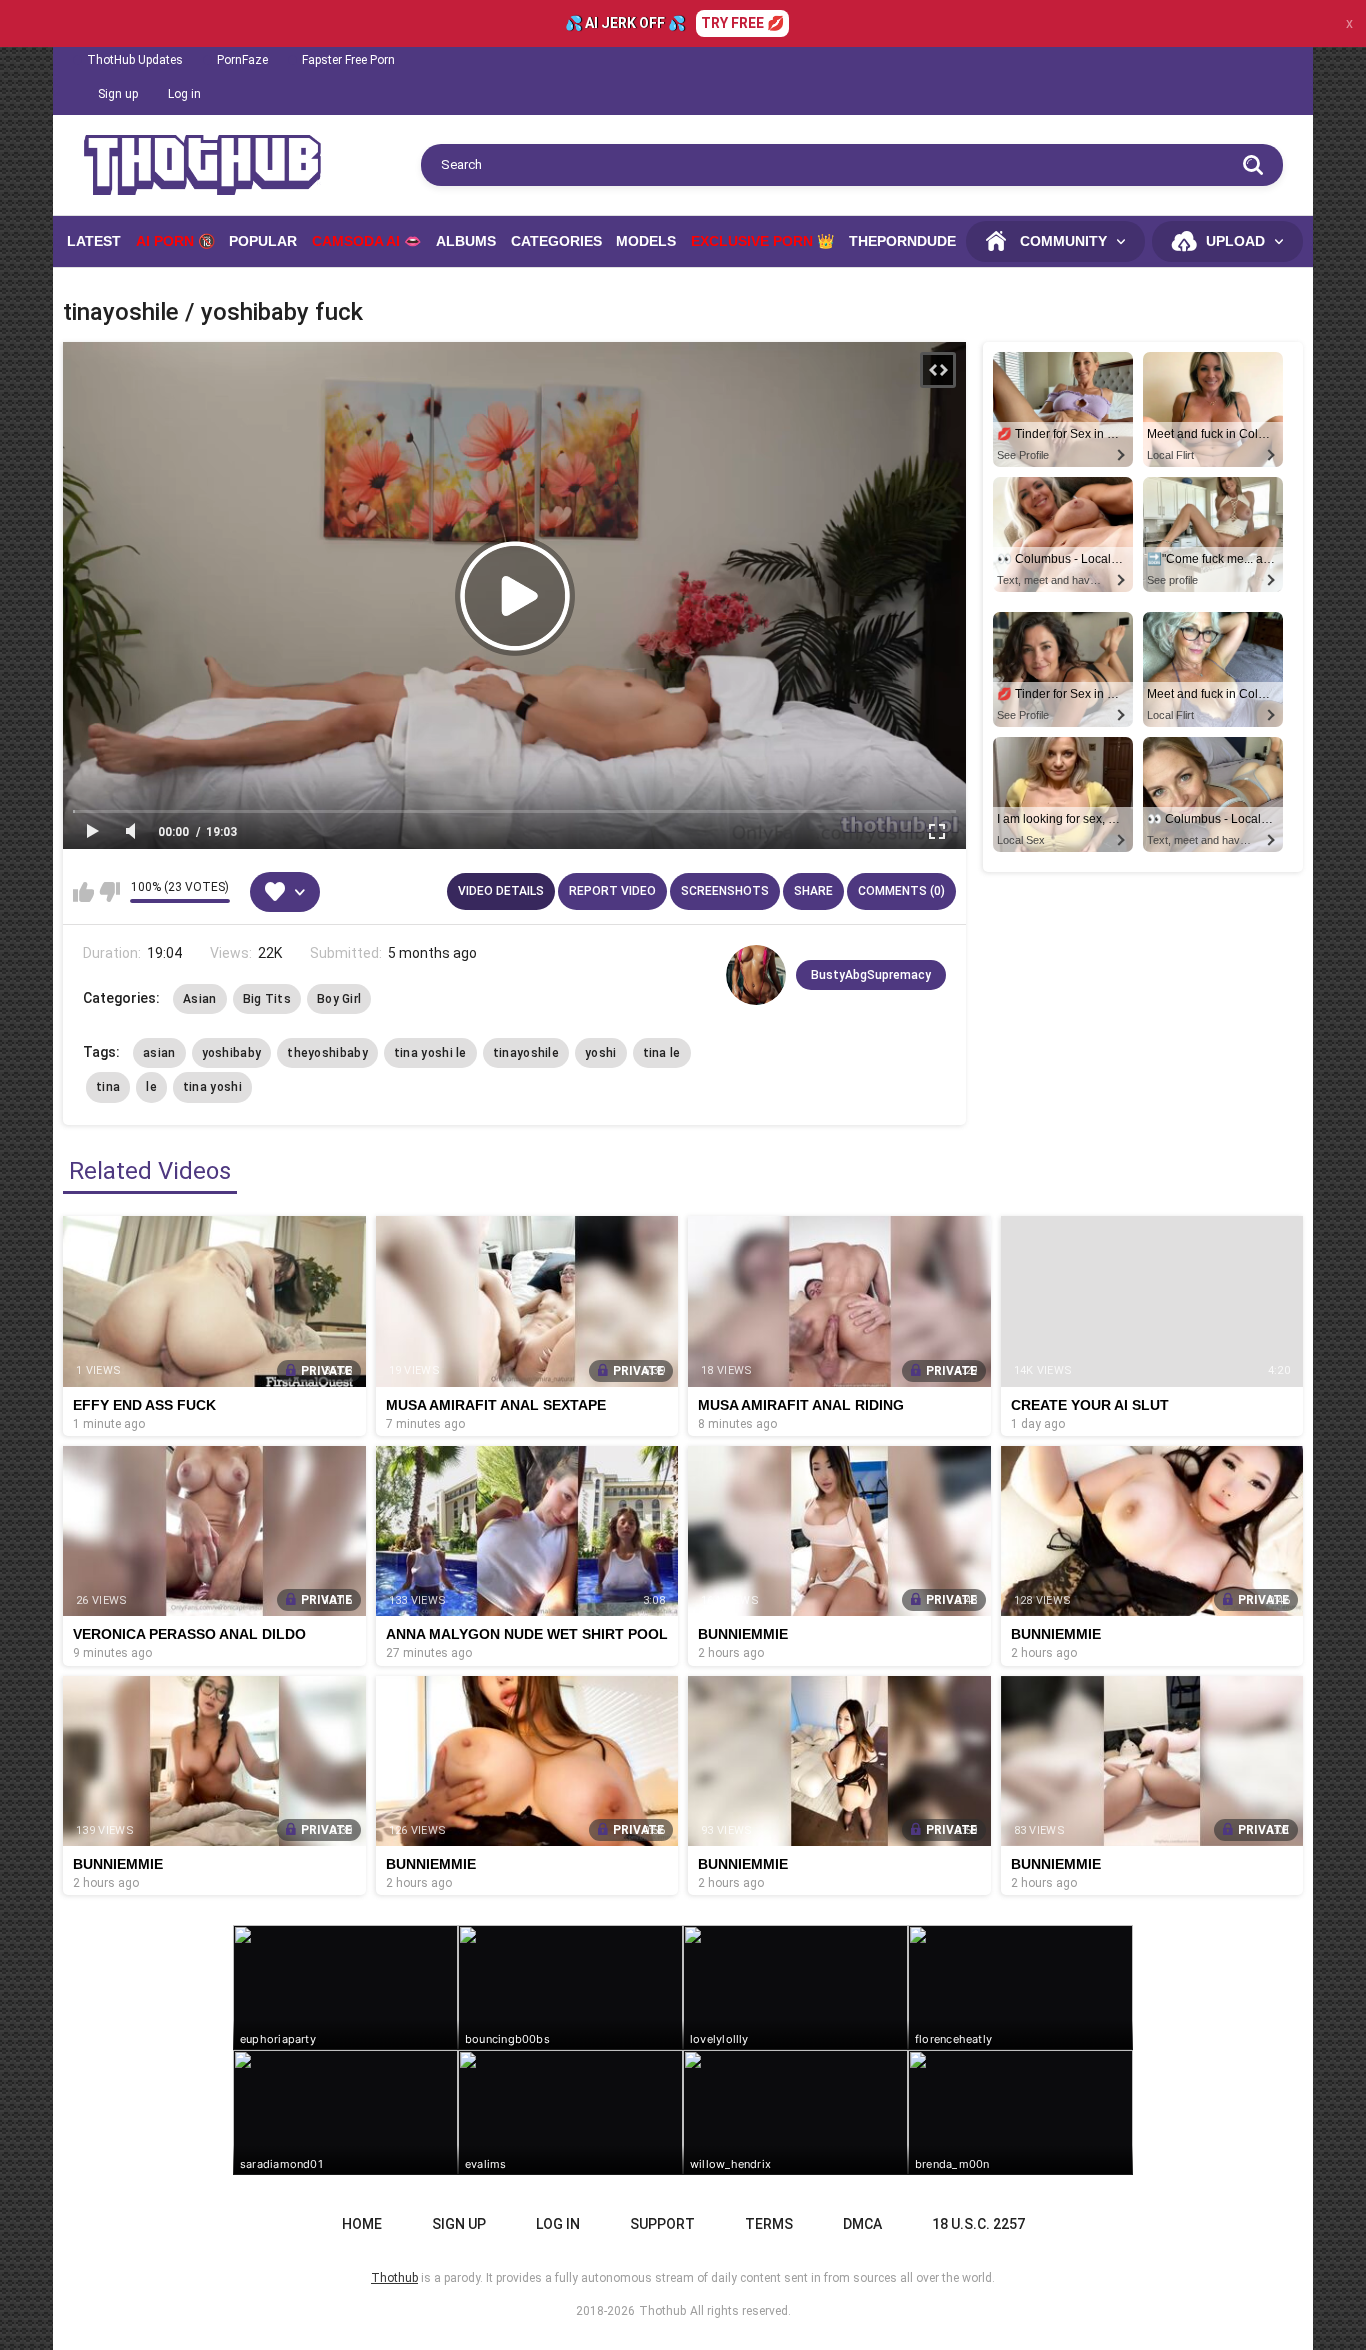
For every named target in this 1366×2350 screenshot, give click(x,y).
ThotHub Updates (135, 60)
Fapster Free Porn (348, 60)
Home (362, 2224)
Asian (200, 999)
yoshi (601, 1053)
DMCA (862, 2224)
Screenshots (725, 891)
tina (108, 1087)
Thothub (662, 2311)
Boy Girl (339, 999)
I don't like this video (109, 892)
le (151, 1087)
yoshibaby (232, 1053)
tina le (662, 1053)
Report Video (612, 891)
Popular (263, 241)
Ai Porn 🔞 (175, 241)
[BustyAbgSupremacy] (756, 975)
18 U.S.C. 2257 (978, 2224)
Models (646, 241)
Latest (94, 241)
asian (159, 1053)
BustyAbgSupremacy (871, 975)
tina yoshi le (430, 1053)
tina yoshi (212, 1087)
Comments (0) (901, 891)
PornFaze (242, 60)
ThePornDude (902, 241)
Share (813, 891)
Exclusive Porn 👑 (762, 241)
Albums (466, 241)
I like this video (83, 892)
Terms (769, 2224)
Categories (556, 241)
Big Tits (267, 999)
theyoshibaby (327, 1053)
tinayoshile (526, 1053)
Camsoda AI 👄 (366, 241)
